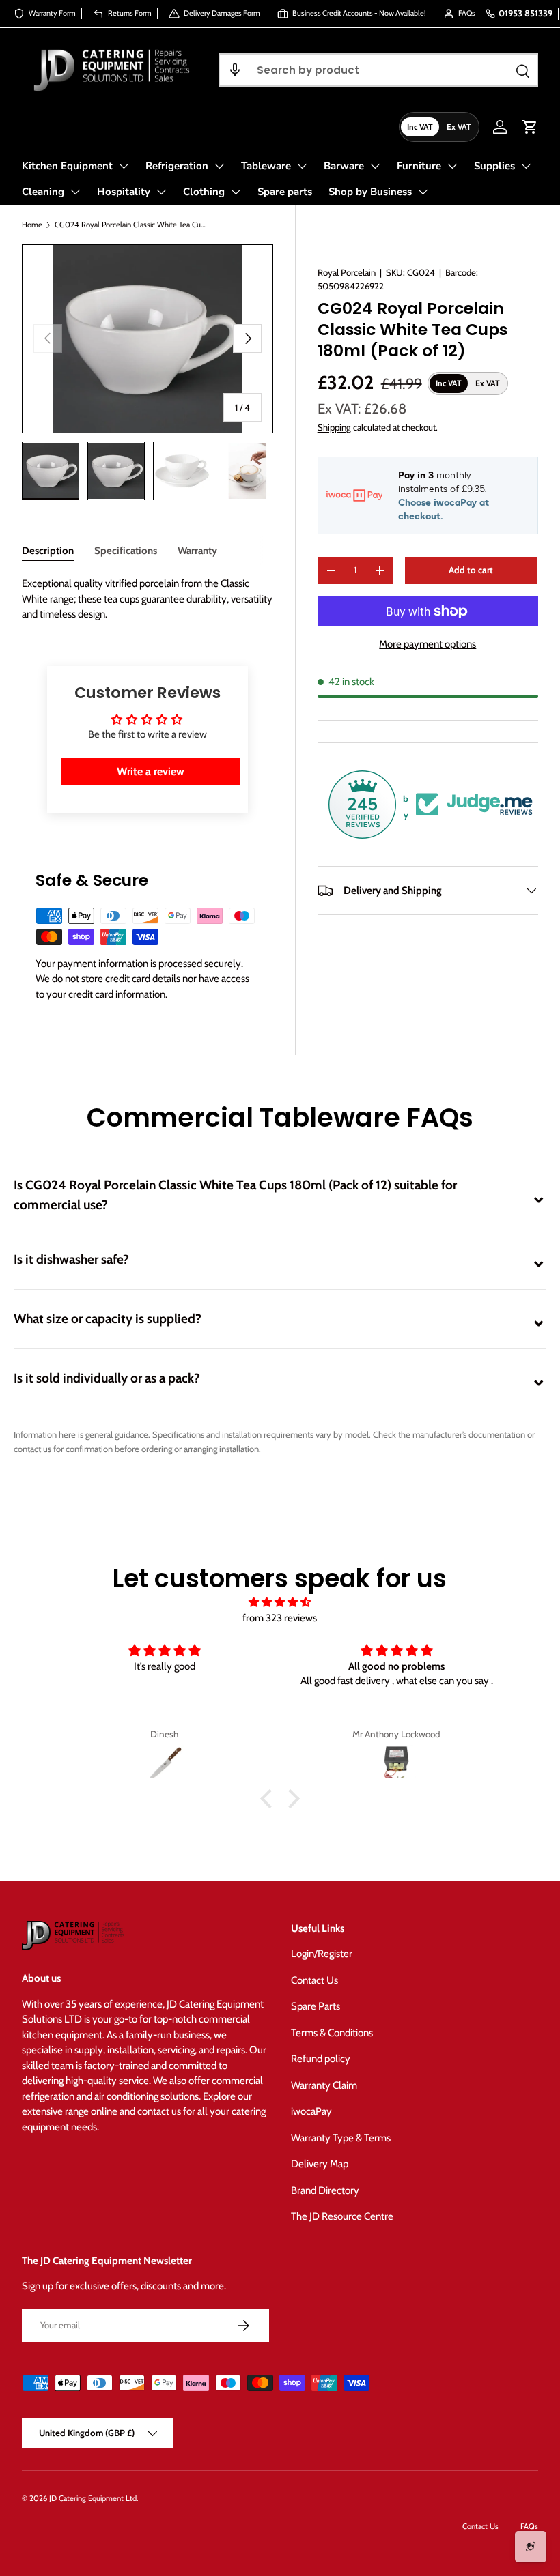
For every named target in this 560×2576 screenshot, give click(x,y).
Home (32, 225)
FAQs (529, 2526)
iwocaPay (311, 2111)
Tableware (266, 166)
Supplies (494, 166)
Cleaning (43, 192)
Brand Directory (325, 2190)
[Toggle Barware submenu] (375, 166)
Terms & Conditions (332, 2033)
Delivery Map (320, 2164)
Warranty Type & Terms (341, 2138)
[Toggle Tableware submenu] (302, 166)
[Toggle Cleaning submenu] (75, 192)
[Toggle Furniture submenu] (452, 166)
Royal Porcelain (347, 272)
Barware (344, 166)
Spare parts (285, 192)
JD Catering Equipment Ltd (93, 2498)
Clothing (204, 192)
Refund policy (321, 2059)
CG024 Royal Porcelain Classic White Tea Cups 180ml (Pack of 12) (131, 225)
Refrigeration (177, 166)
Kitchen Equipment (67, 166)
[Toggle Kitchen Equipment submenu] (124, 166)
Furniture (419, 166)
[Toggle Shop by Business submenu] (423, 192)
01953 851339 (526, 13)
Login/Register (322, 1954)
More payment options (428, 644)
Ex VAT (459, 127)
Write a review (151, 771)
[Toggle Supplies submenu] (526, 166)
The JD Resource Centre (342, 2216)
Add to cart (471, 570)
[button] (235, 70)
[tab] (48, 551)
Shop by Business (370, 192)
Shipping (334, 427)
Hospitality (124, 192)
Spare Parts (316, 2006)
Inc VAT (420, 127)
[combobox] (378, 70)
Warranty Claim (324, 2085)
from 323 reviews (280, 1618)
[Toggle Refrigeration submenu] (219, 166)
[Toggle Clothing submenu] (236, 192)
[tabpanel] (148, 599)
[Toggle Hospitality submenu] (161, 192)
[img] (280, 1603)
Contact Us (314, 1980)
